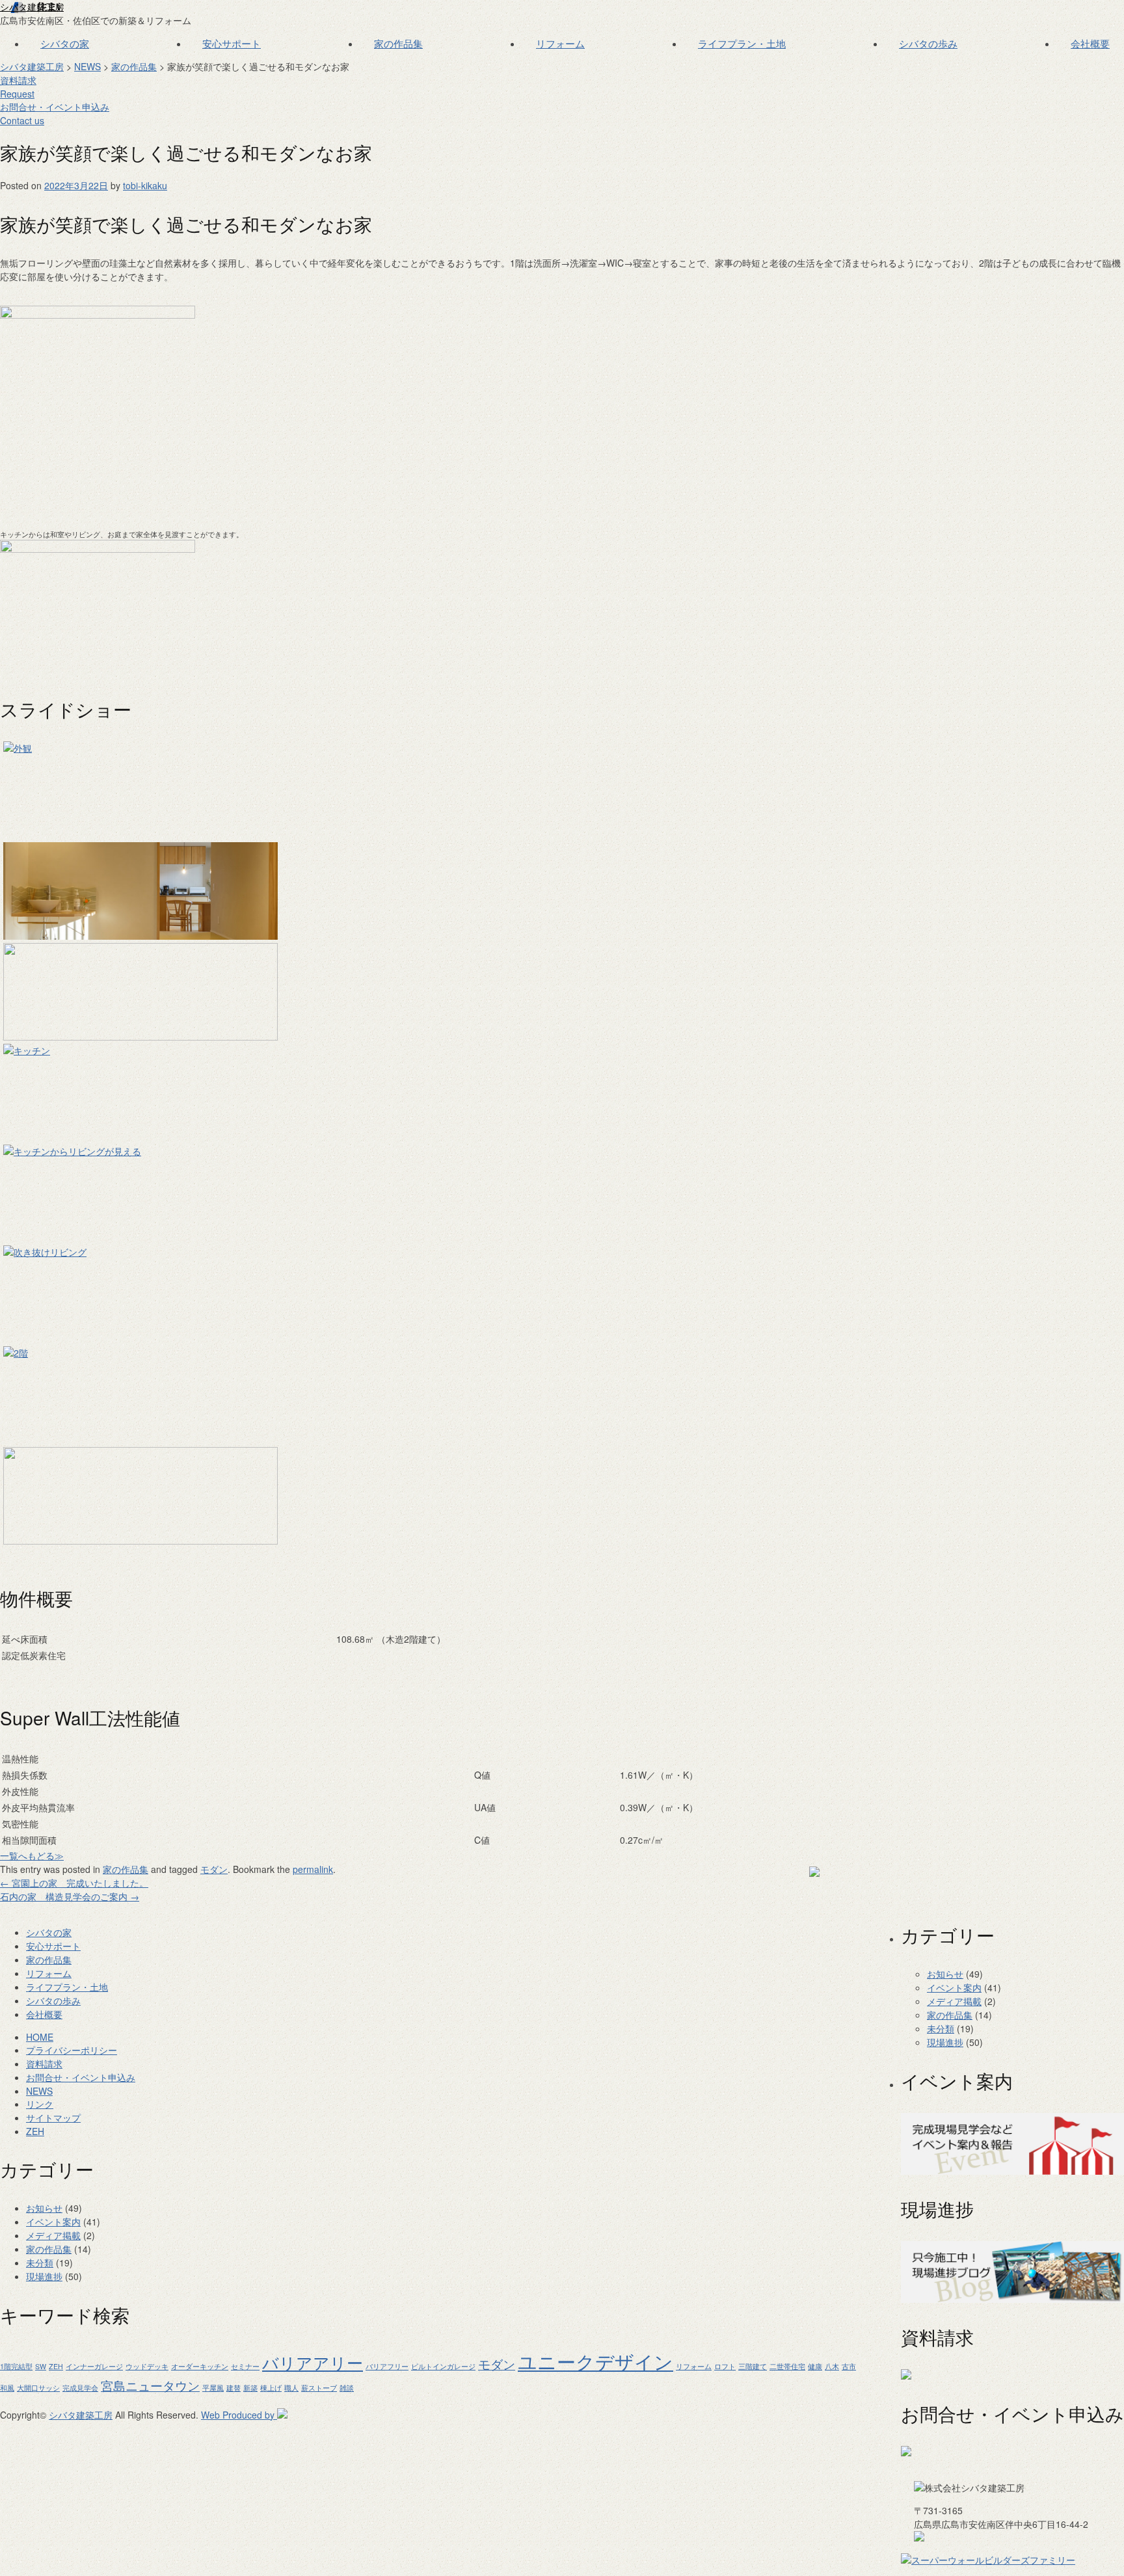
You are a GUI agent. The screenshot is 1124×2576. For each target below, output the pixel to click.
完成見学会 (80, 2388)
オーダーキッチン (200, 2366)
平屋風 (213, 2388)
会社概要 (1090, 43)
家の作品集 (398, 43)
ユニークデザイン (595, 2361)
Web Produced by (239, 2415)
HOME (40, 2037)
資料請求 (18, 87)
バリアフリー (387, 2366)
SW (41, 2366)
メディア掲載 (954, 2001)
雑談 (347, 2388)
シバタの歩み (928, 43)
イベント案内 (954, 1987)
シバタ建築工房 (32, 7)
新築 (250, 2388)
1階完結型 (16, 2366)
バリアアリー (313, 2362)
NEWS (87, 66)
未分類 (941, 2028)
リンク (40, 2104)
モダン (497, 2364)
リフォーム (560, 43)
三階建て (753, 2366)
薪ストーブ (319, 2388)
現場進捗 (945, 2042)
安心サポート (232, 43)
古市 (849, 2366)
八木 (832, 2366)
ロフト (725, 2366)
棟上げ (271, 2388)
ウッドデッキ (147, 2366)
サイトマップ (53, 2118)
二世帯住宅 (787, 2366)
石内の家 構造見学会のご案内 (70, 1896)
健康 (815, 2366)
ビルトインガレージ (443, 2366)
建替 (234, 2388)
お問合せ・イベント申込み (81, 2077)
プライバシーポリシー (72, 2050)
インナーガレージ (94, 2366)
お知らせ (945, 1974)
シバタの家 (65, 43)
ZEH (35, 2131)
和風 (7, 2388)
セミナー (245, 2366)
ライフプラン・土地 (742, 43)
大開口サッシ (38, 2388)
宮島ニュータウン (150, 2385)
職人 (291, 2388)
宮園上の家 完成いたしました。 (74, 1883)
